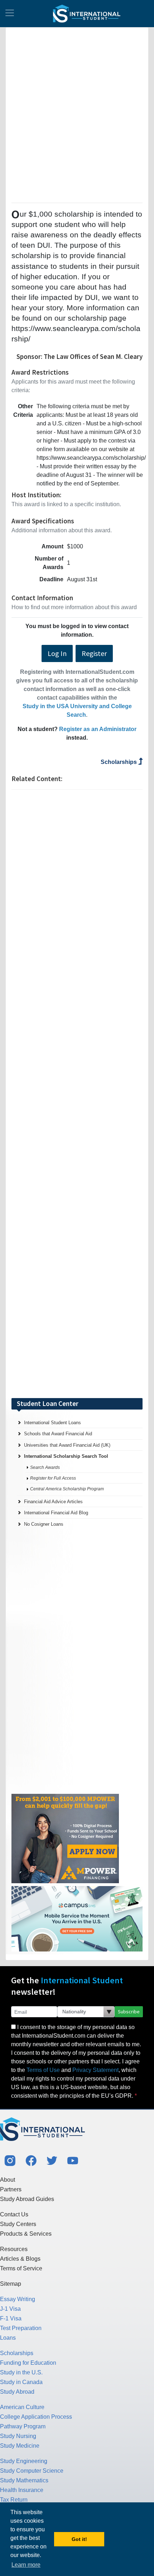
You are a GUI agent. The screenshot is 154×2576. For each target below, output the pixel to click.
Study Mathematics (24, 2480)
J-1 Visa (10, 2309)
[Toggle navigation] (10, 14)
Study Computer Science (32, 2471)
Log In (57, 653)
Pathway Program (23, 2426)
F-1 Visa (11, 2318)
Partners (11, 2189)
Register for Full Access (53, 1478)
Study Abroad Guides (27, 2199)
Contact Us (14, 2214)
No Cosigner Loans (44, 1524)
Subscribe (129, 2012)
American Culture (22, 2407)
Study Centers (18, 2224)
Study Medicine (20, 2446)
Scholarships (119, 762)
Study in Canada (21, 2382)
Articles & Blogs (20, 2259)
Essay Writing (18, 2299)
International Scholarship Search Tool (66, 1456)
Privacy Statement (95, 2070)
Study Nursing (18, 2436)
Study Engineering (24, 2461)
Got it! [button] (79, 2539)
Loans (8, 2338)
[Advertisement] (77, 114)
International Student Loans (52, 1423)
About (8, 2180)
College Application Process (36, 2417)
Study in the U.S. (21, 2372)
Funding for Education (28, 2363)
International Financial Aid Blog (56, 1513)
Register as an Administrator (98, 729)
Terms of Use (43, 2070)
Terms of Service (21, 2268)
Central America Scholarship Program (67, 1489)
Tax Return (14, 2500)
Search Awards (45, 1467)
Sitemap (11, 2284)
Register (94, 653)
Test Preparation (21, 2328)
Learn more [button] (26, 2565)
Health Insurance (22, 2490)
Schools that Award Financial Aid (58, 1434)
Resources (14, 2249)
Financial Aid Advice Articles (53, 1502)
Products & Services (26, 2234)
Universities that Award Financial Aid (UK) (67, 1445)
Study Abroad (17, 2392)
